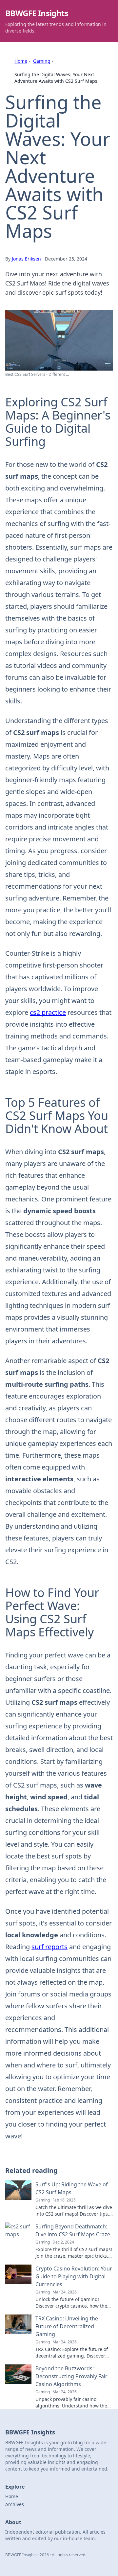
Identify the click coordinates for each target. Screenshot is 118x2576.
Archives (15, 2504)
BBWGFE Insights (37, 13)
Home (21, 61)
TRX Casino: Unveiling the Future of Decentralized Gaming (67, 2326)
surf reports (49, 1947)
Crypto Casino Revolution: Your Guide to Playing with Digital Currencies (74, 2276)
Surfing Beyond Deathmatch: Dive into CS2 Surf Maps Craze (73, 2230)
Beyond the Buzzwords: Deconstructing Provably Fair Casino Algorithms (71, 2376)
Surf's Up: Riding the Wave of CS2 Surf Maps (72, 2188)
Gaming (42, 61)
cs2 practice (48, 1012)
